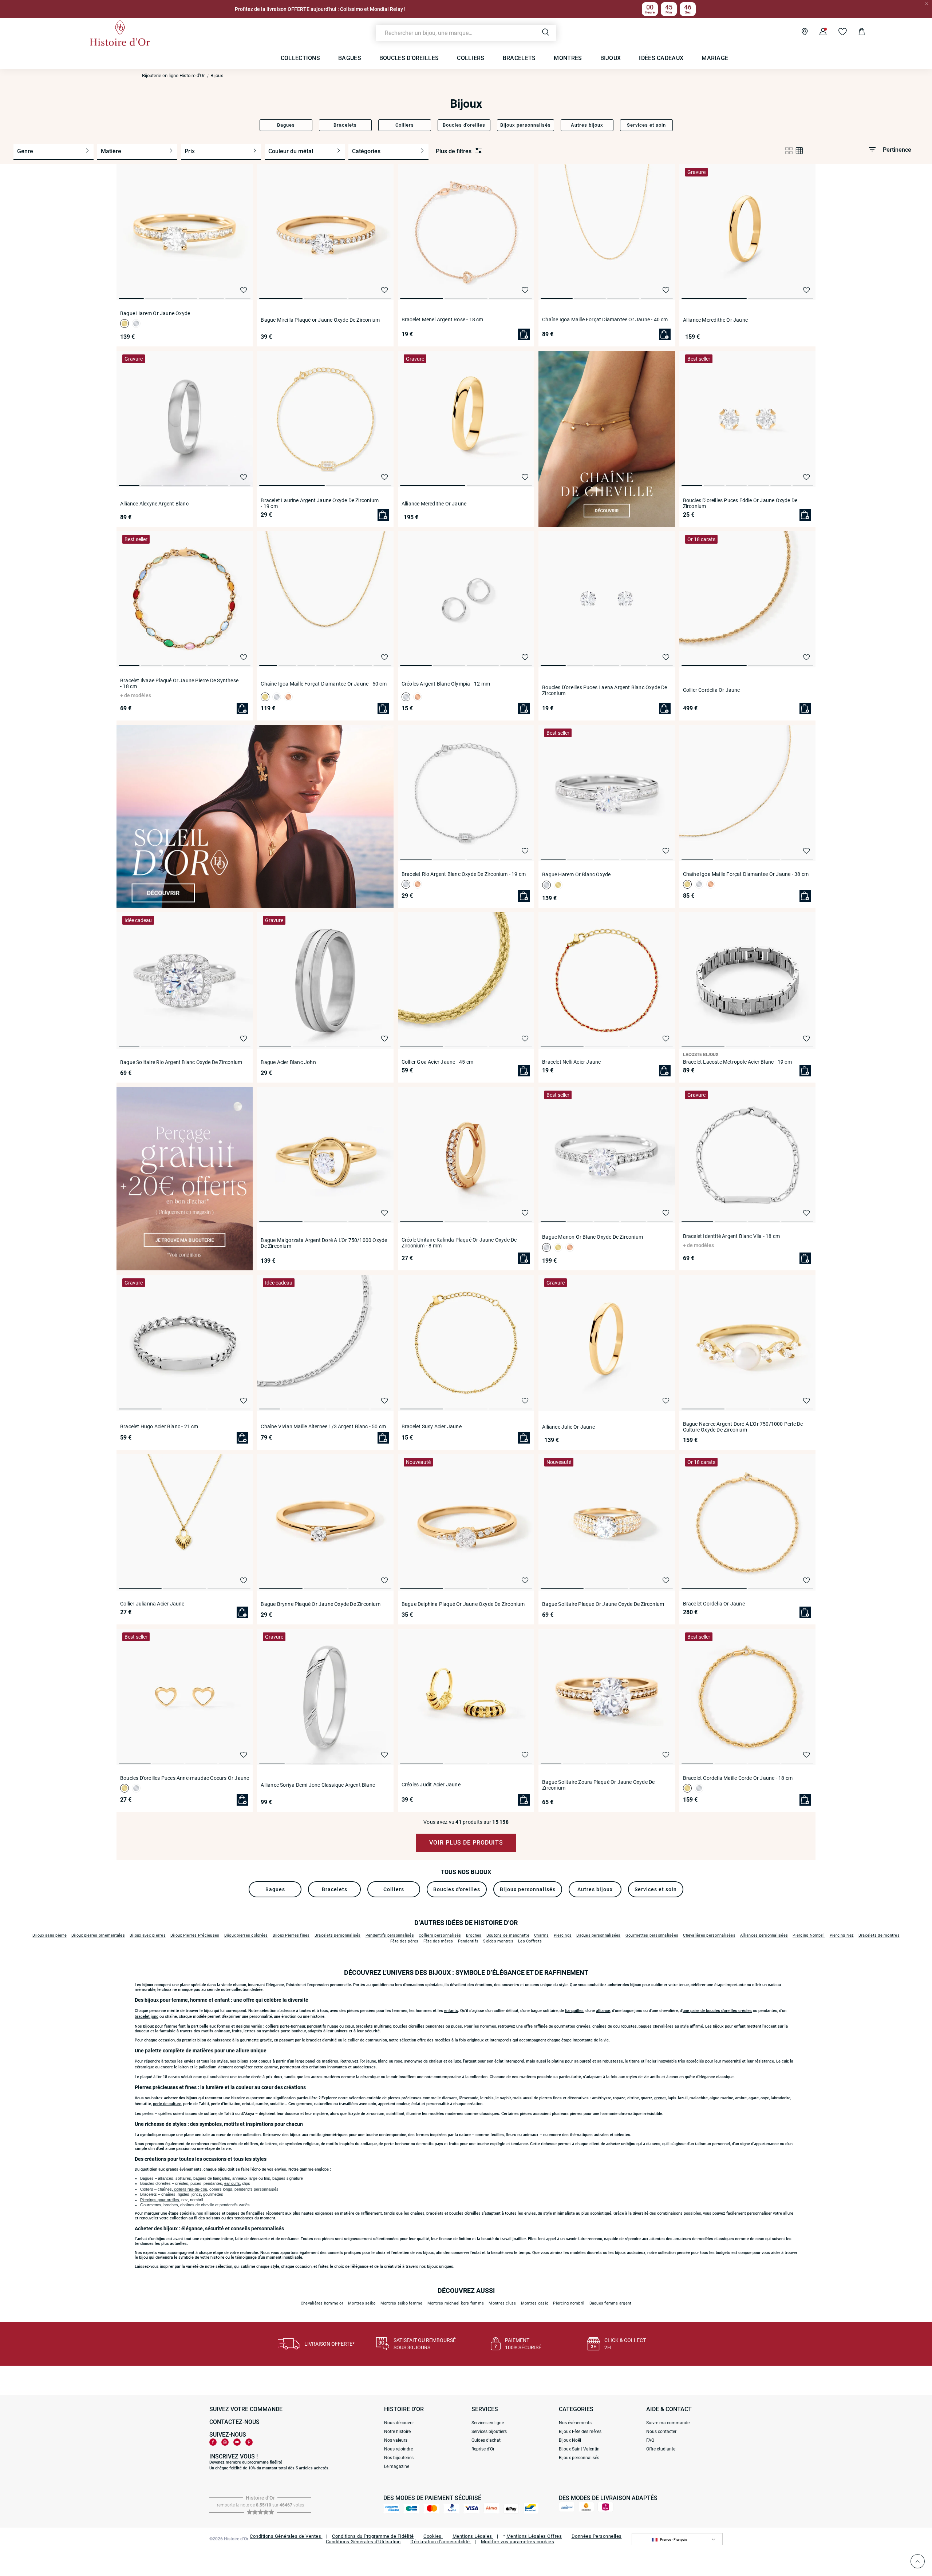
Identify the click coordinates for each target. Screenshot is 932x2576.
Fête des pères (404, 1941)
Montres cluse (502, 2303)
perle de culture (167, 2104)
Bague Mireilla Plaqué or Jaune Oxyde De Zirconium (320, 320)
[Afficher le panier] (856, 33)
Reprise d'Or (483, 2449)
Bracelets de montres (879, 1935)
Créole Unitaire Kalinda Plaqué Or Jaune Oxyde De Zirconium (459, 1243)
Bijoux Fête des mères (580, 2432)
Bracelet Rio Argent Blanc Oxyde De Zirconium (464, 874)
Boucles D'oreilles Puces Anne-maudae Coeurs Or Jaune (185, 1778)
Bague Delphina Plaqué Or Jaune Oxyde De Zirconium (463, 1604)
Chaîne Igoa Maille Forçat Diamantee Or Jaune (605, 319)
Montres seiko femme (402, 2303)
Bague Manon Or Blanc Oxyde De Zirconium (593, 1237)
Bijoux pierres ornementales (98, 1935)
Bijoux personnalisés (579, 2458)
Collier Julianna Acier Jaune (152, 1604)
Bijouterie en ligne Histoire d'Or (173, 76)
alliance (603, 2011)
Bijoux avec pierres (148, 1935)
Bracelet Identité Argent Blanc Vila (732, 1236)
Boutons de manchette (508, 1935)
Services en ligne (488, 2423)
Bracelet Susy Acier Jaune (432, 1426)
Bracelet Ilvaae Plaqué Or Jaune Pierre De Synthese (179, 683)
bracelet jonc (147, 2017)
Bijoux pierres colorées (246, 1935)
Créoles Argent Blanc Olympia (446, 684)
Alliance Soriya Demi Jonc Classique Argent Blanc (318, 1785)
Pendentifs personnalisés (390, 1935)
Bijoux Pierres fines (291, 1935)
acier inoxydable (662, 2061)
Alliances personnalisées (764, 1935)
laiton (183, 2067)
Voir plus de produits (466, 1843)
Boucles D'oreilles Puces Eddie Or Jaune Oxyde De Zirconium (740, 503)
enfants (451, 2011)
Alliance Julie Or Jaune (568, 1427)
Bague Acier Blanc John (288, 1062)
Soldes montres (498, 1941)
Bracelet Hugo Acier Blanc (159, 1426)
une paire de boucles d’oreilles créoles (717, 2011)
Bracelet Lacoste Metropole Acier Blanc (737, 1062)
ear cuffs (232, 2183)
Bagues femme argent (611, 2303)
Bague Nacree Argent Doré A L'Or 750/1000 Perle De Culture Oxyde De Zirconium (743, 1427)
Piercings (563, 1935)
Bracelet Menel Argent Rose (443, 319)
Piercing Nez (842, 1935)
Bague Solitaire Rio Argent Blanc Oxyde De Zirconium (181, 1062)
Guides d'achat (486, 2440)
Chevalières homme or (322, 2303)
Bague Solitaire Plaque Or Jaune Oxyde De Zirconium (603, 1604)
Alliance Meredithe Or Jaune (715, 320)
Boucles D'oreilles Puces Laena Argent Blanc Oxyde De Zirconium (605, 690)
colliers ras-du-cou (190, 2189)
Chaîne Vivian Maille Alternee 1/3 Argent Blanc (323, 1426)
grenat (660, 2098)
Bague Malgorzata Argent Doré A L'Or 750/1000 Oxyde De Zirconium (324, 1243)
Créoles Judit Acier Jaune (431, 1785)
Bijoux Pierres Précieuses (195, 1935)
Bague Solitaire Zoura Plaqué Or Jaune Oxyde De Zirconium (598, 1785)
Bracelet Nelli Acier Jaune (571, 1062)
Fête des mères (438, 1941)
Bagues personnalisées (598, 1935)
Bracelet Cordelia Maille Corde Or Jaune (738, 1778)
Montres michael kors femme (456, 2303)
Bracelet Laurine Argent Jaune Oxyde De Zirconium (320, 503)
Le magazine (397, 2466)
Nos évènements (575, 2423)
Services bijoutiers (489, 2432)
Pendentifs (468, 1941)
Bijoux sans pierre (50, 1935)
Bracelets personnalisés (338, 1935)
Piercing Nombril (809, 1935)
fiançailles (574, 2011)
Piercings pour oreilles (160, 2200)
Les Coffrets (530, 1941)
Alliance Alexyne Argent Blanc (154, 504)
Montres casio (535, 2303)
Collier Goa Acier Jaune (437, 1062)
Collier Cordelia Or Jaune (712, 690)
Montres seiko (362, 2303)
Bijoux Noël (570, 2440)
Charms (542, 1935)
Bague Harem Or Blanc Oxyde (576, 874)
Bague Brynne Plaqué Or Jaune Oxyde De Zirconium (320, 1604)
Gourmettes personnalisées (652, 1935)
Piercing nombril (569, 2303)
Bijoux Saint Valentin (579, 2449)
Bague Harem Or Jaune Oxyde (155, 313)
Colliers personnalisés (440, 1935)
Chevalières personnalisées (709, 1935)
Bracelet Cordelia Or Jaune (714, 1604)
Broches (474, 1935)
